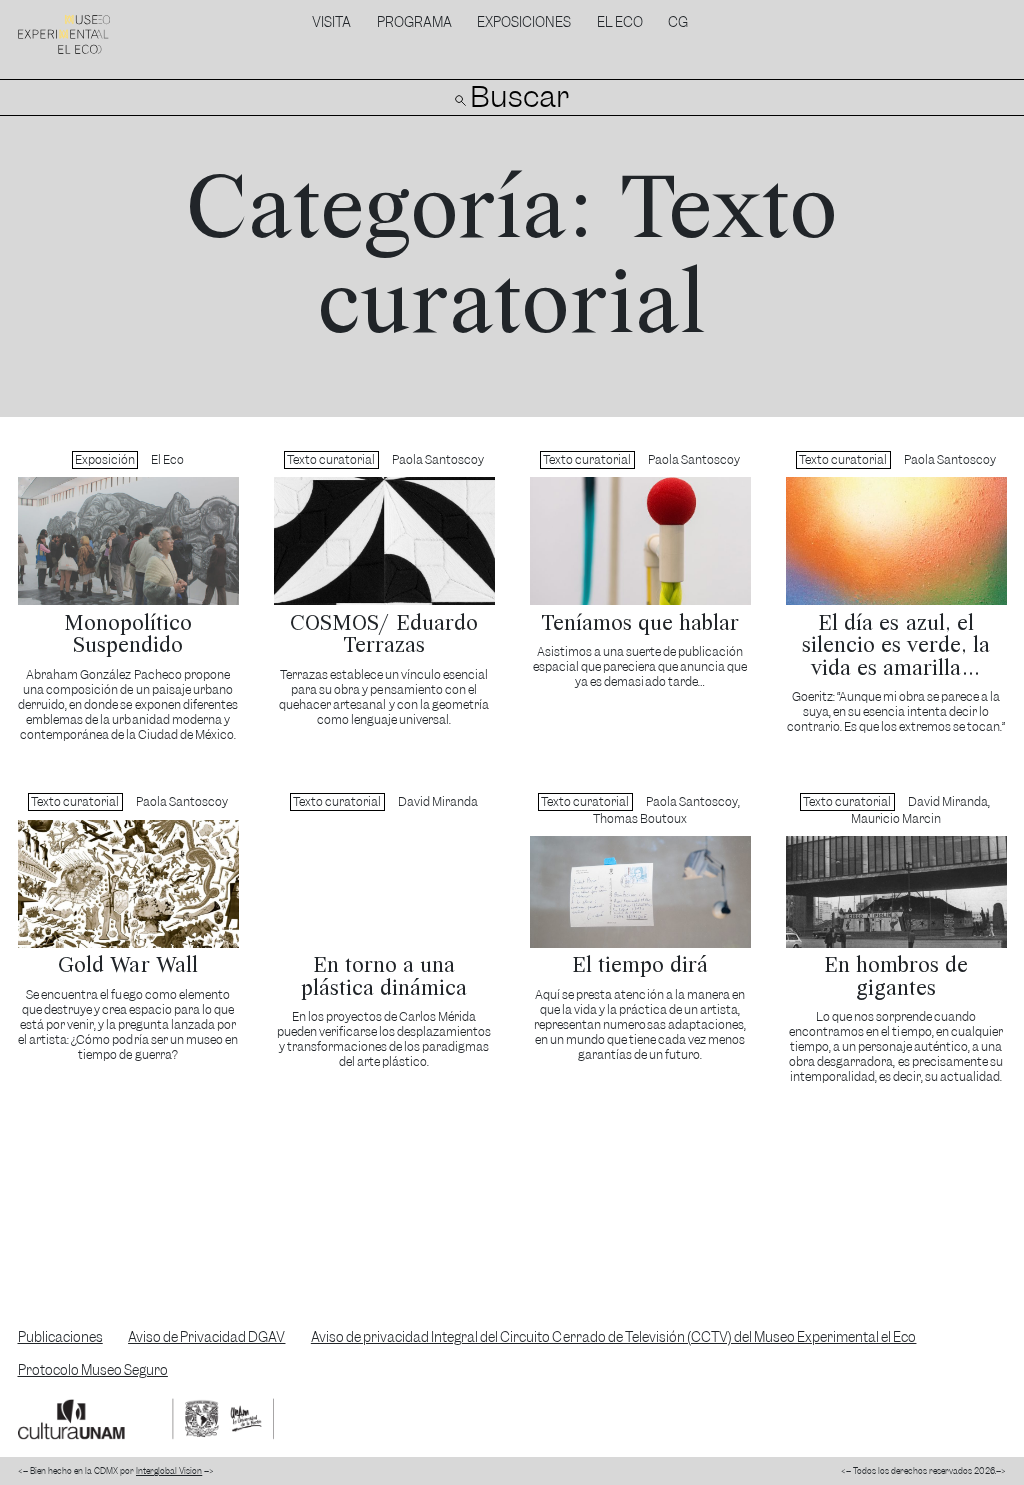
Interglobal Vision (169, 1471)
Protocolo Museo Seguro (93, 1370)
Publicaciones (60, 1337)
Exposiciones (524, 22)
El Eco (620, 22)
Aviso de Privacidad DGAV (206, 1337)
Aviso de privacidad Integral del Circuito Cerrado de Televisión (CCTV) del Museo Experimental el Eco (614, 1337)
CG (678, 22)
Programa (414, 22)
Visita (331, 22)
